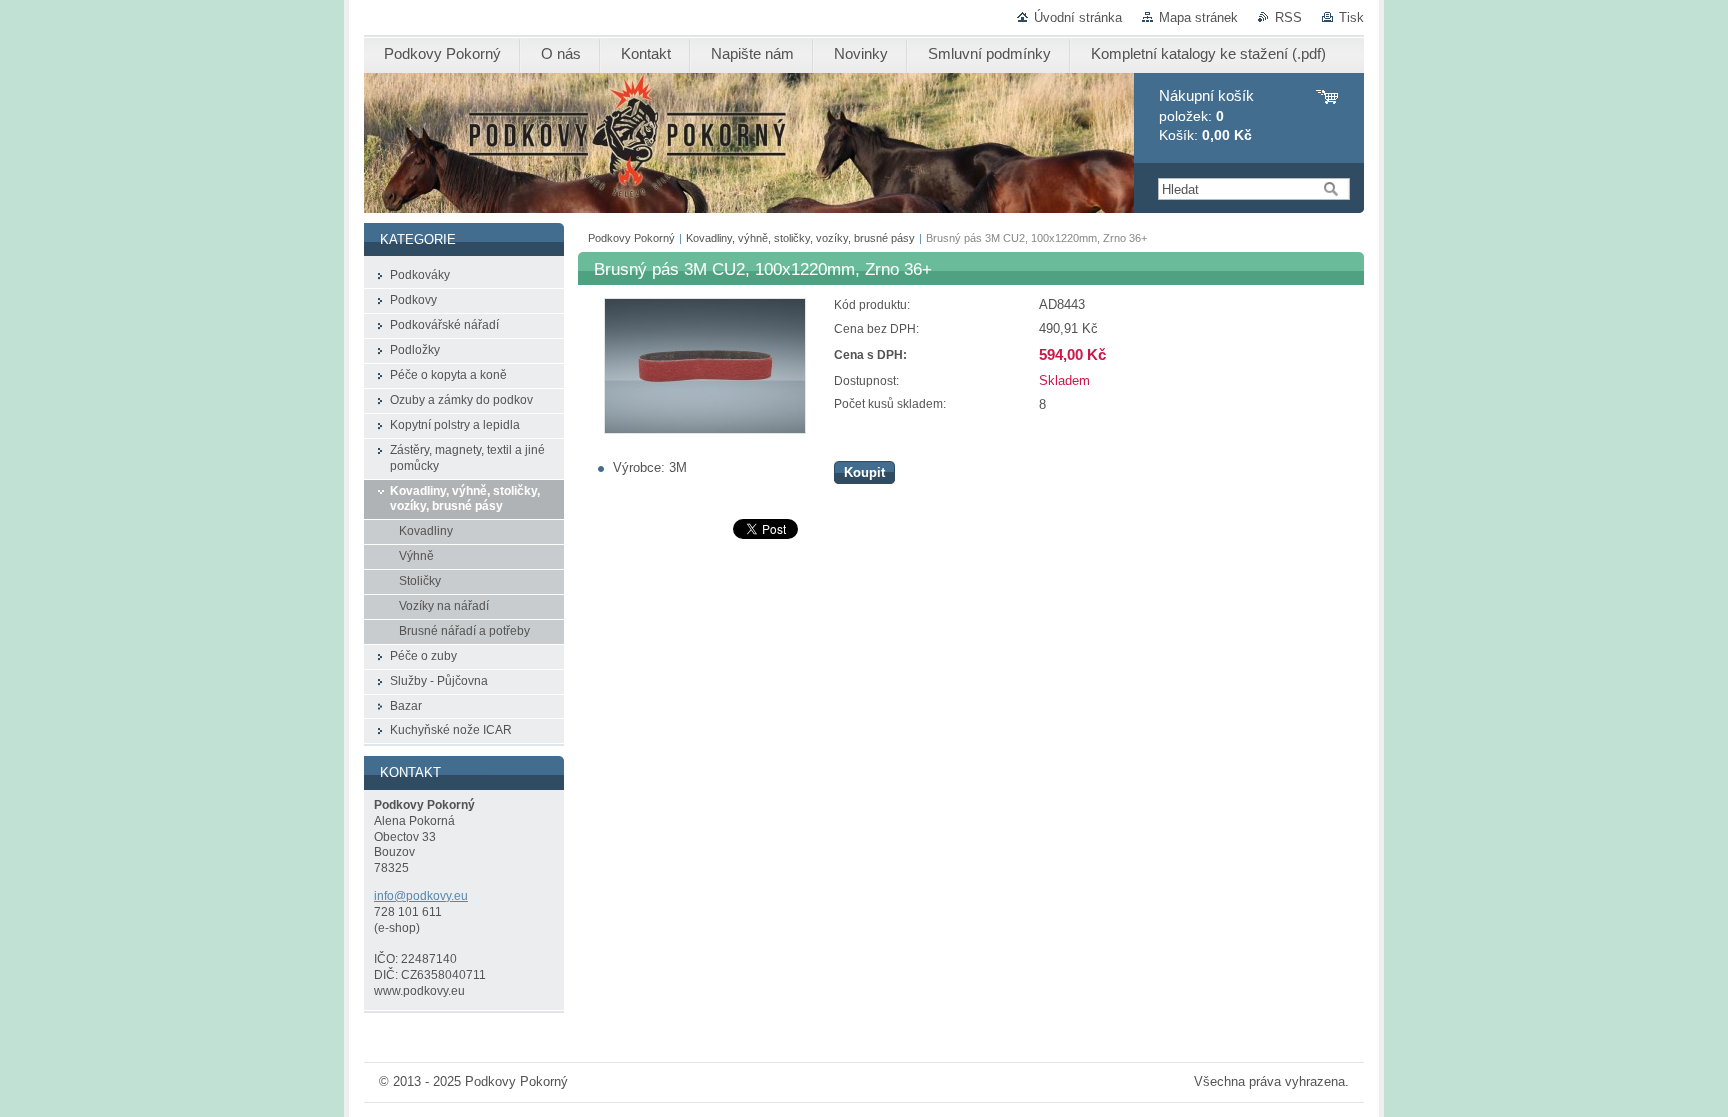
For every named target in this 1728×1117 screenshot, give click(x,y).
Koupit (864, 472)
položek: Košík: (1206, 115)
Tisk (1351, 17)
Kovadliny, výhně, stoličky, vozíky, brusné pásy (800, 238)
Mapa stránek (1198, 17)
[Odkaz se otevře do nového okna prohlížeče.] (705, 429)
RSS (1288, 17)
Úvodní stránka (1078, 17)
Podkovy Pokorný (631, 238)
